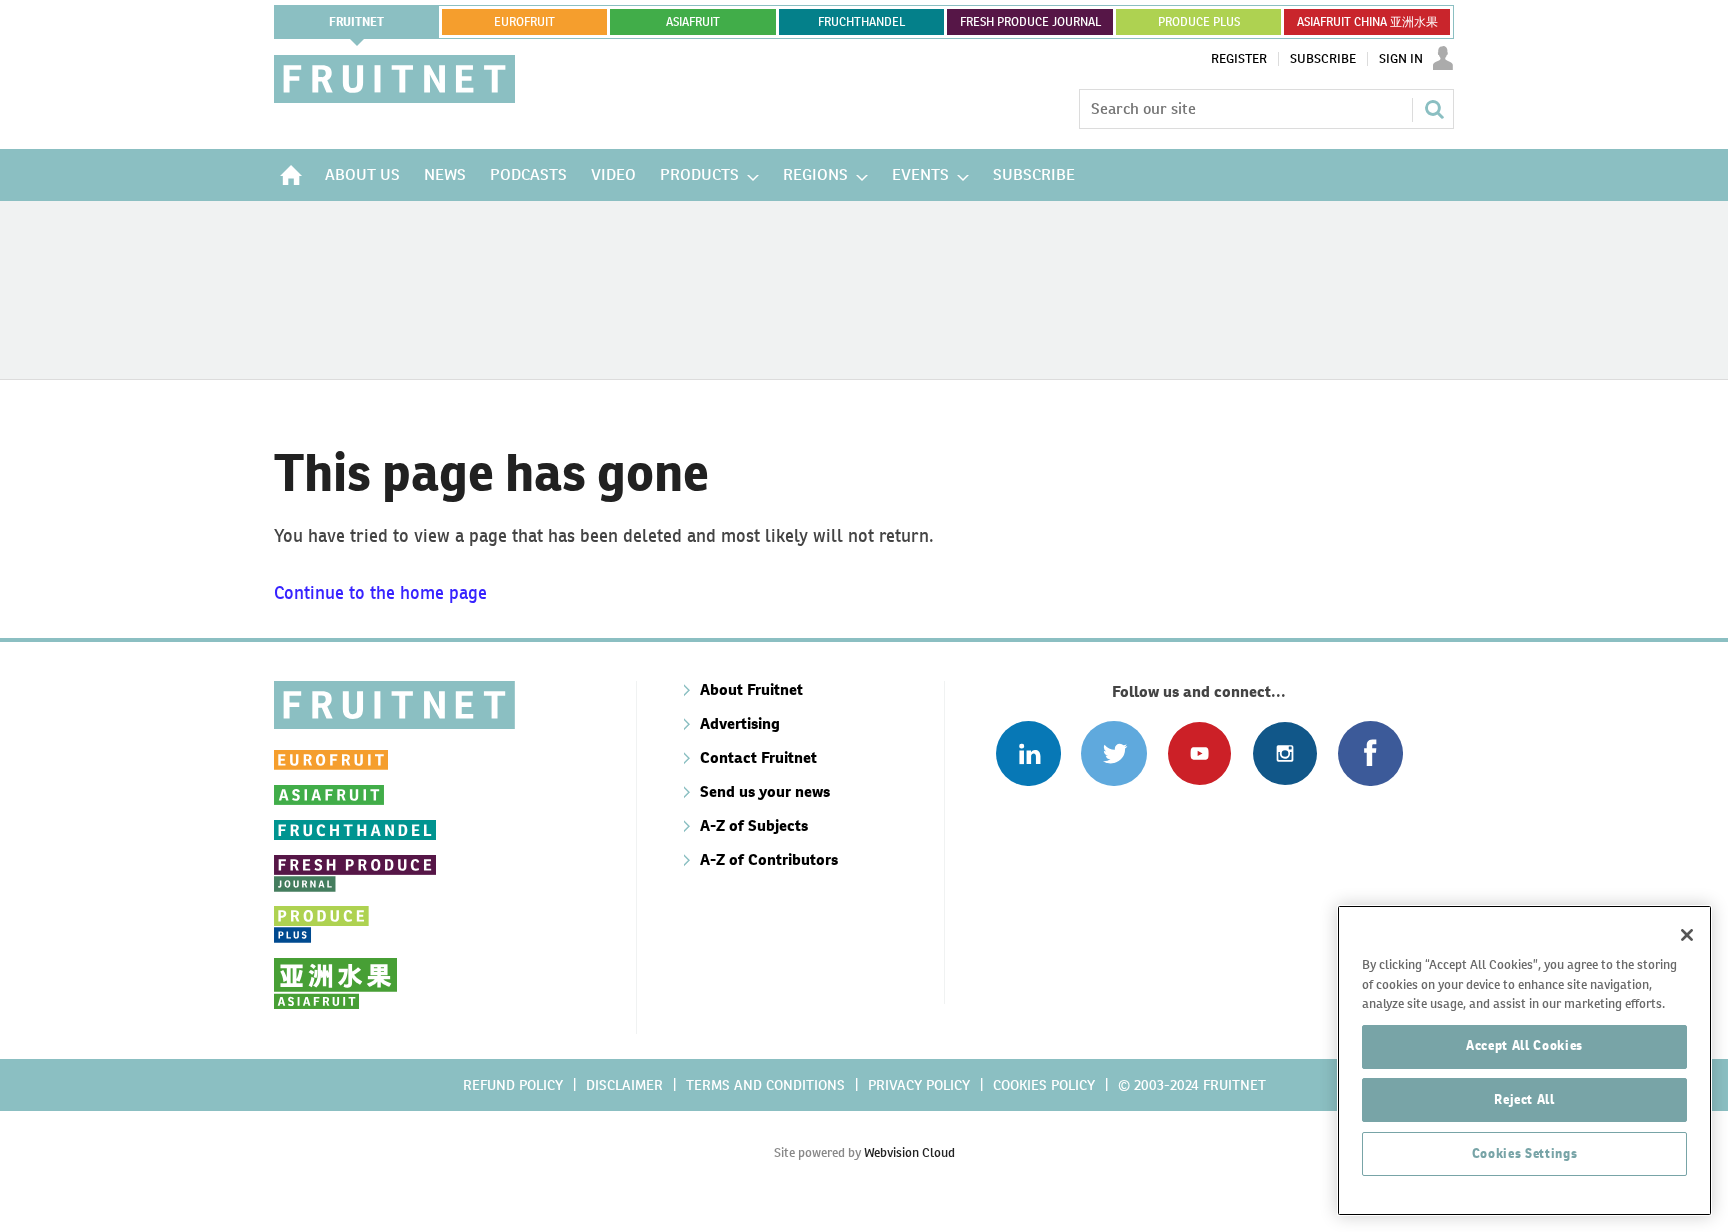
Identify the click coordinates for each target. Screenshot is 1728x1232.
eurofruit (524, 22)
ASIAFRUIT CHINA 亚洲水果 (1367, 22)
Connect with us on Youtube (1199, 753)
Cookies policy (1044, 1085)
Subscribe (1323, 59)
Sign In (1401, 59)
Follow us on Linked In (1028, 753)
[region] (1524, 1060)
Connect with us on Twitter (1113, 753)
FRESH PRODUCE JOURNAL (1030, 22)
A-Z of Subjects (754, 825)
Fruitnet (356, 22)
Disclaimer (624, 1085)
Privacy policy (919, 1085)
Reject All (1524, 1099)
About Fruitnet (751, 689)
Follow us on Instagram (1284, 753)
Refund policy (513, 1085)
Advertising (740, 723)
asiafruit (693, 22)
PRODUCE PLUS (1199, 22)
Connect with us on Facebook (1370, 753)
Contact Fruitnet (758, 757)
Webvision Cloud (909, 1152)
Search (1434, 109)
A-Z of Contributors (769, 859)
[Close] (1687, 935)
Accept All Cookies (1524, 1045)
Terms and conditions (765, 1085)
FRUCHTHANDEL (861, 22)
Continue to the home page (380, 592)
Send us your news (765, 791)
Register (1239, 59)
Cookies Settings (1525, 1153)
